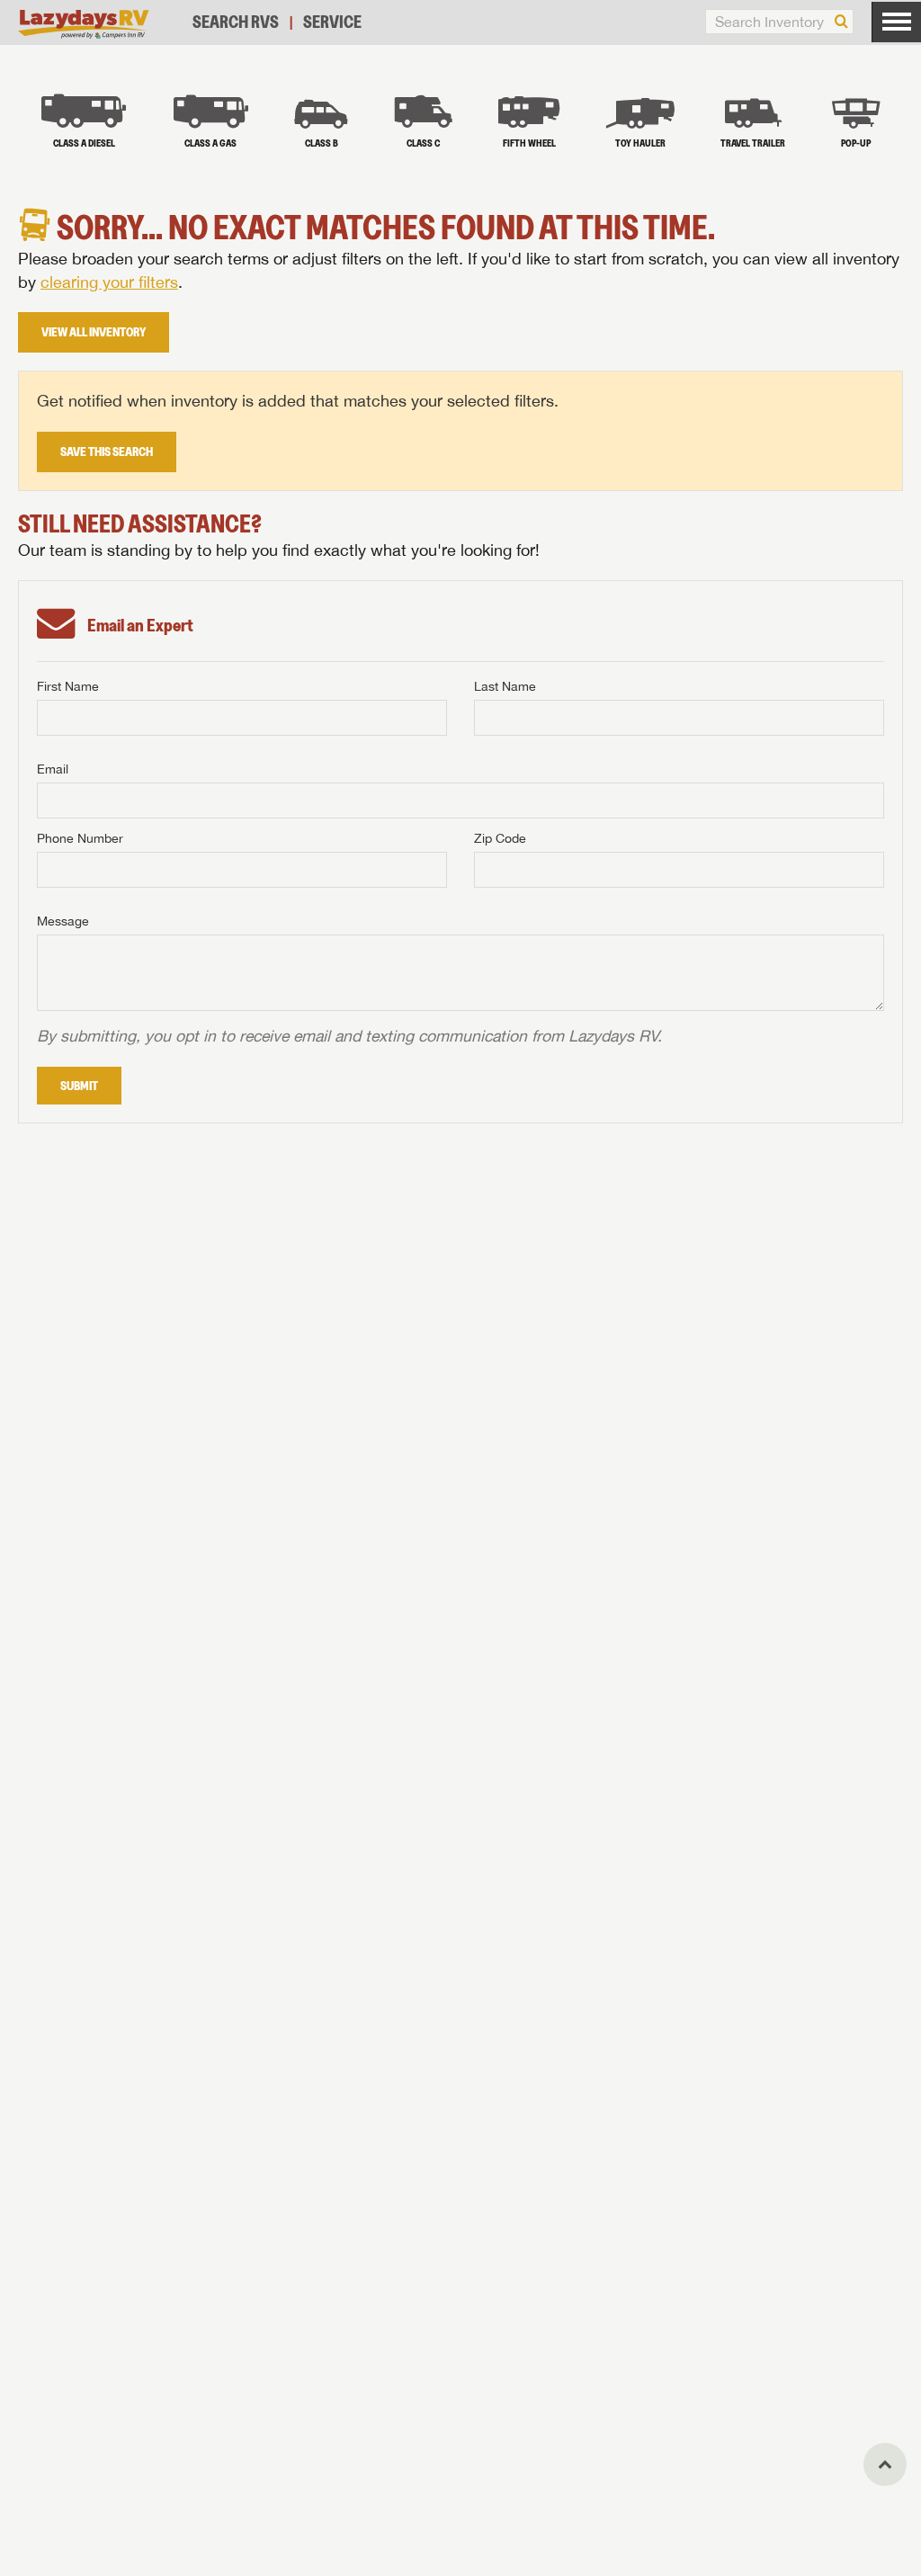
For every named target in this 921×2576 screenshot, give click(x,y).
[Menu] (896, 22)
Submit (79, 1086)
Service (332, 22)
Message (63, 921)
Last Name (505, 686)
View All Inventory (94, 332)
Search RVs (236, 22)
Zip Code (500, 838)
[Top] (885, 2464)
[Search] (841, 22)
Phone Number (80, 838)
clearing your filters (109, 282)
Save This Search (107, 452)
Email (53, 769)
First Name (68, 686)
